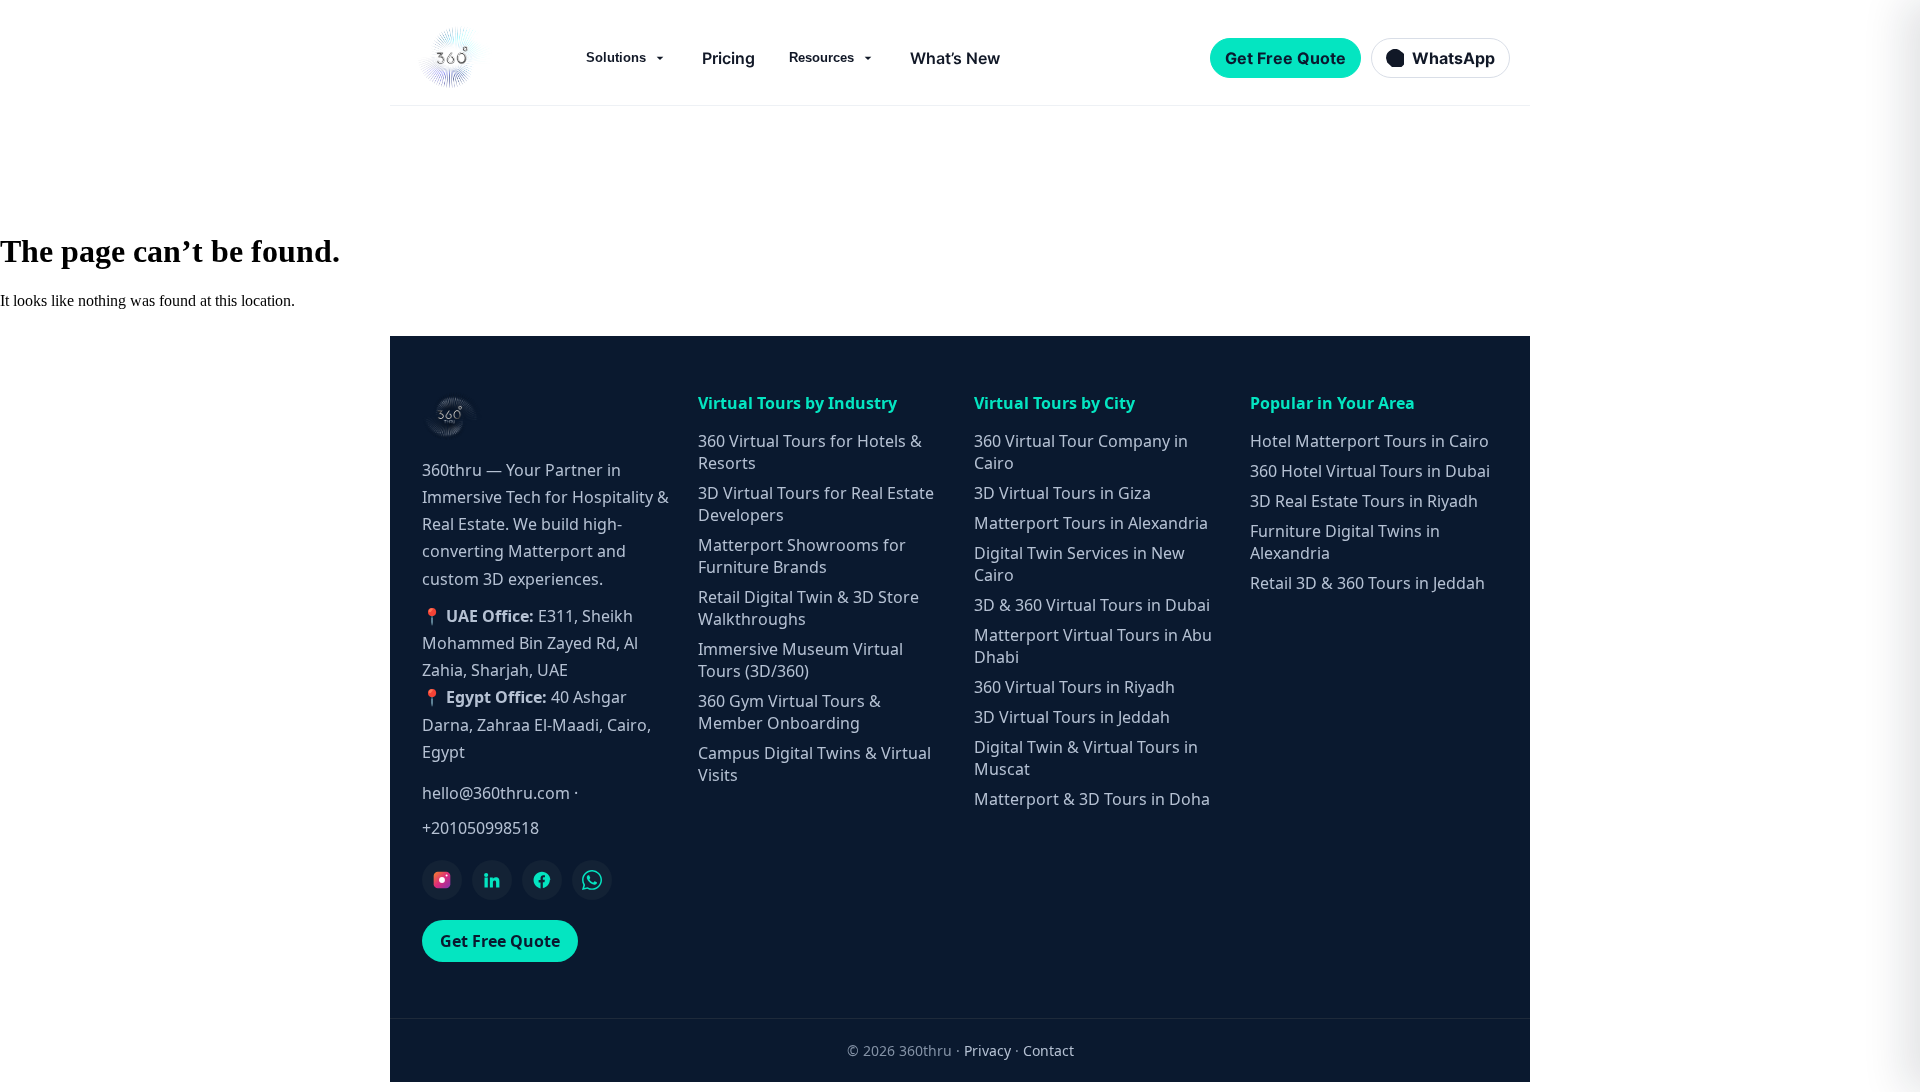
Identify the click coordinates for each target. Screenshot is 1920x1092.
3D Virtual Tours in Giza (1062, 493)
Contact (1048, 1050)
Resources (821, 57)
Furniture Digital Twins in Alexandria (1345, 542)
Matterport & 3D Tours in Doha (1092, 799)
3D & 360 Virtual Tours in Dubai (1092, 605)
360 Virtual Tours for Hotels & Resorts (810, 452)
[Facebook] (542, 880)
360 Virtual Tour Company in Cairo (1081, 452)
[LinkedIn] (492, 880)
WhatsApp (1453, 58)
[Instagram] (442, 880)
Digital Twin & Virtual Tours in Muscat (1086, 758)
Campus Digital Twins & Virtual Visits (814, 764)
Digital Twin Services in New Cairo (1079, 564)
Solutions (616, 57)
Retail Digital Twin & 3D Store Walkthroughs (808, 608)
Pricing (728, 58)
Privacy (987, 1050)
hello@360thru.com (496, 793)
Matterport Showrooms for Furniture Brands (802, 556)
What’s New (955, 58)
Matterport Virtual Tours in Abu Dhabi (1093, 646)
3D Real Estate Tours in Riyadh (1364, 501)
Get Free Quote (1285, 58)
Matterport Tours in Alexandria (1091, 523)
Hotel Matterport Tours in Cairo (1369, 441)
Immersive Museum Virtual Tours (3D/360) (800, 660)
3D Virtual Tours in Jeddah (1072, 717)
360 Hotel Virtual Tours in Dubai (1370, 471)
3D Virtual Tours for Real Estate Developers (816, 504)
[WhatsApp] (592, 880)
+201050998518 (480, 828)
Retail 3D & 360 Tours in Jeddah (1367, 583)
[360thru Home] (454, 57)
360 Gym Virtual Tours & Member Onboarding (789, 712)
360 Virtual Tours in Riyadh (1074, 687)
